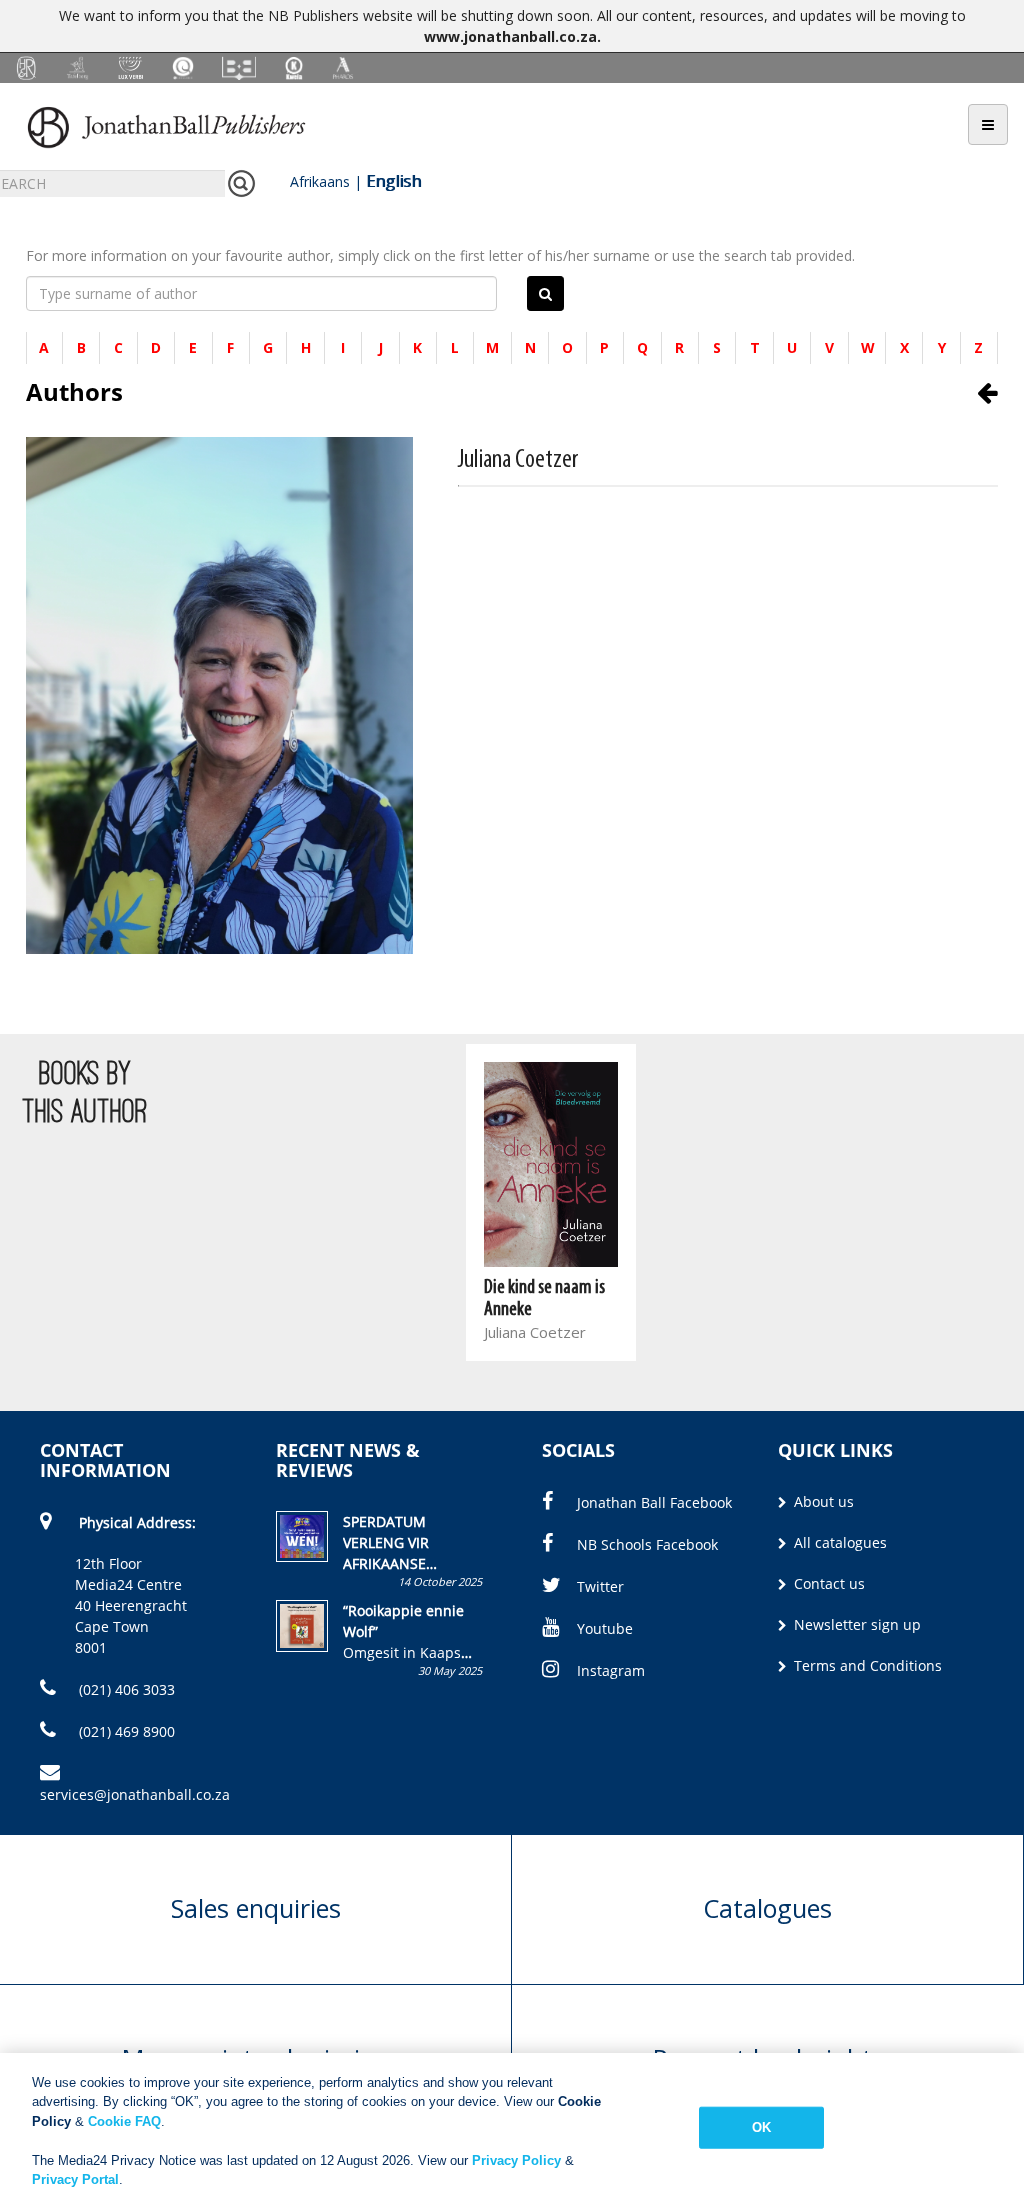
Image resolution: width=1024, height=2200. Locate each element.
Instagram (611, 1670)
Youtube (605, 1628)
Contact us (827, 1583)
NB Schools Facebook (647, 1544)
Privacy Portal (75, 2179)
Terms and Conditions (866, 1665)
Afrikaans (320, 181)
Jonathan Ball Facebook (654, 1502)
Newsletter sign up (855, 1624)
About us (822, 1501)
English (393, 181)
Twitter (600, 1586)
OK (761, 2127)
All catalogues (838, 1542)
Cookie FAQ (124, 2121)
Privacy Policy (516, 2160)
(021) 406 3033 (125, 1689)
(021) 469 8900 (125, 1731)
